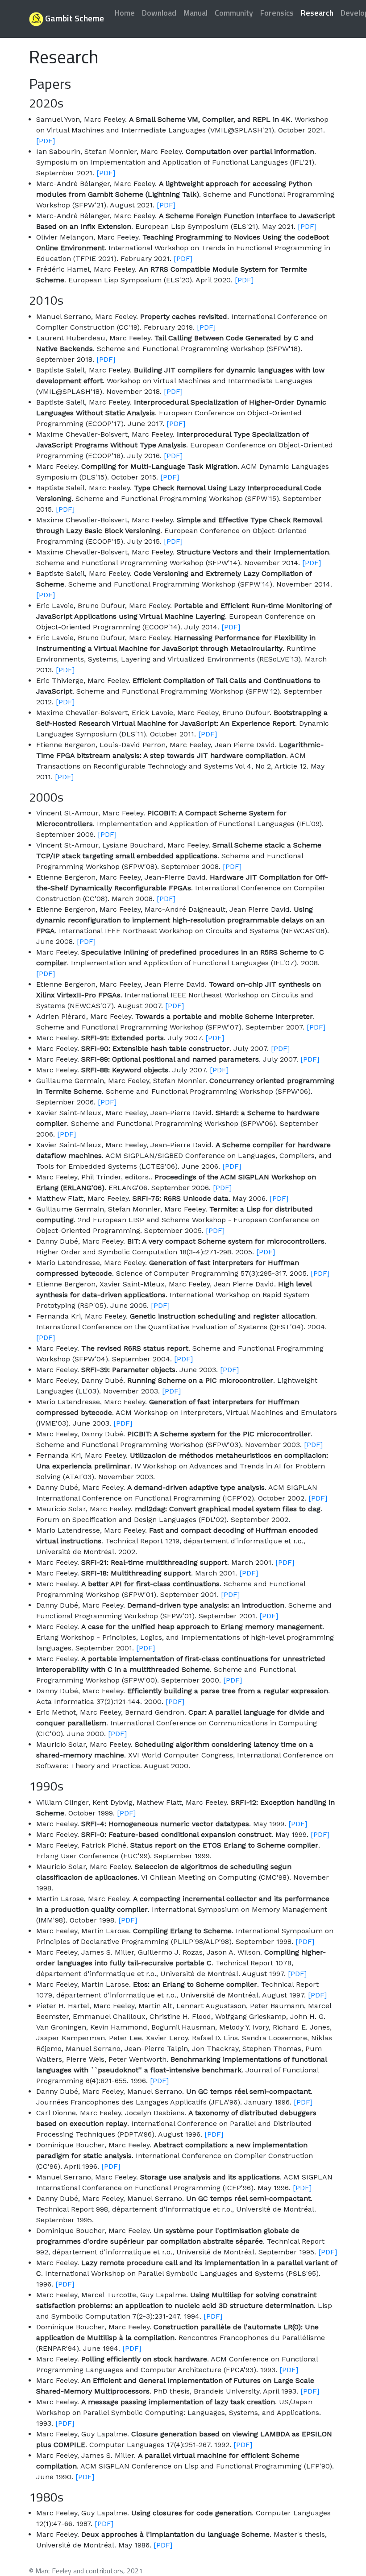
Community (234, 13)
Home (125, 13)
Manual (195, 13)
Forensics (277, 13)
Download (159, 13)
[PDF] (46, 141)
